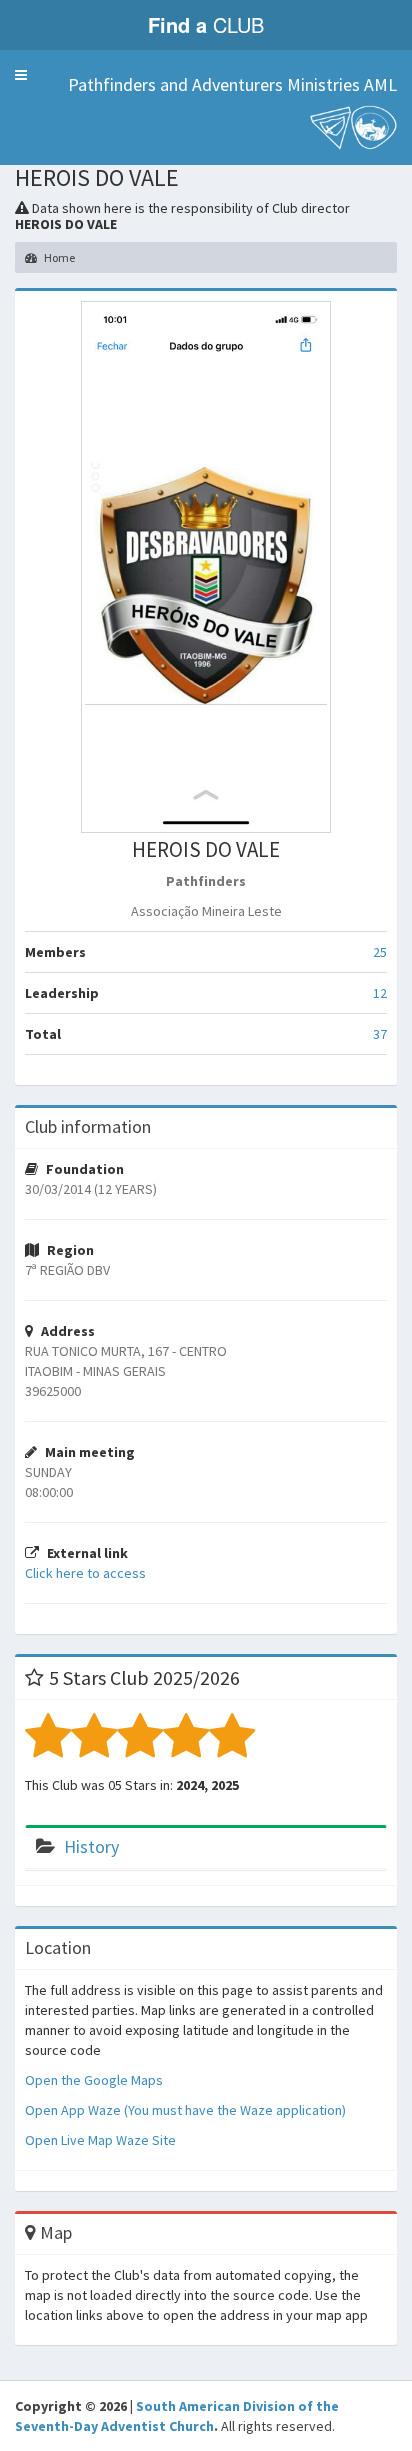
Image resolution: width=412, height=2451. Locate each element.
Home (58, 257)
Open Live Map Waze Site (100, 2140)
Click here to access (85, 1573)
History (91, 1846)
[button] (21, 75)
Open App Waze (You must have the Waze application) (185, 2110)
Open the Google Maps (94, 2080)
